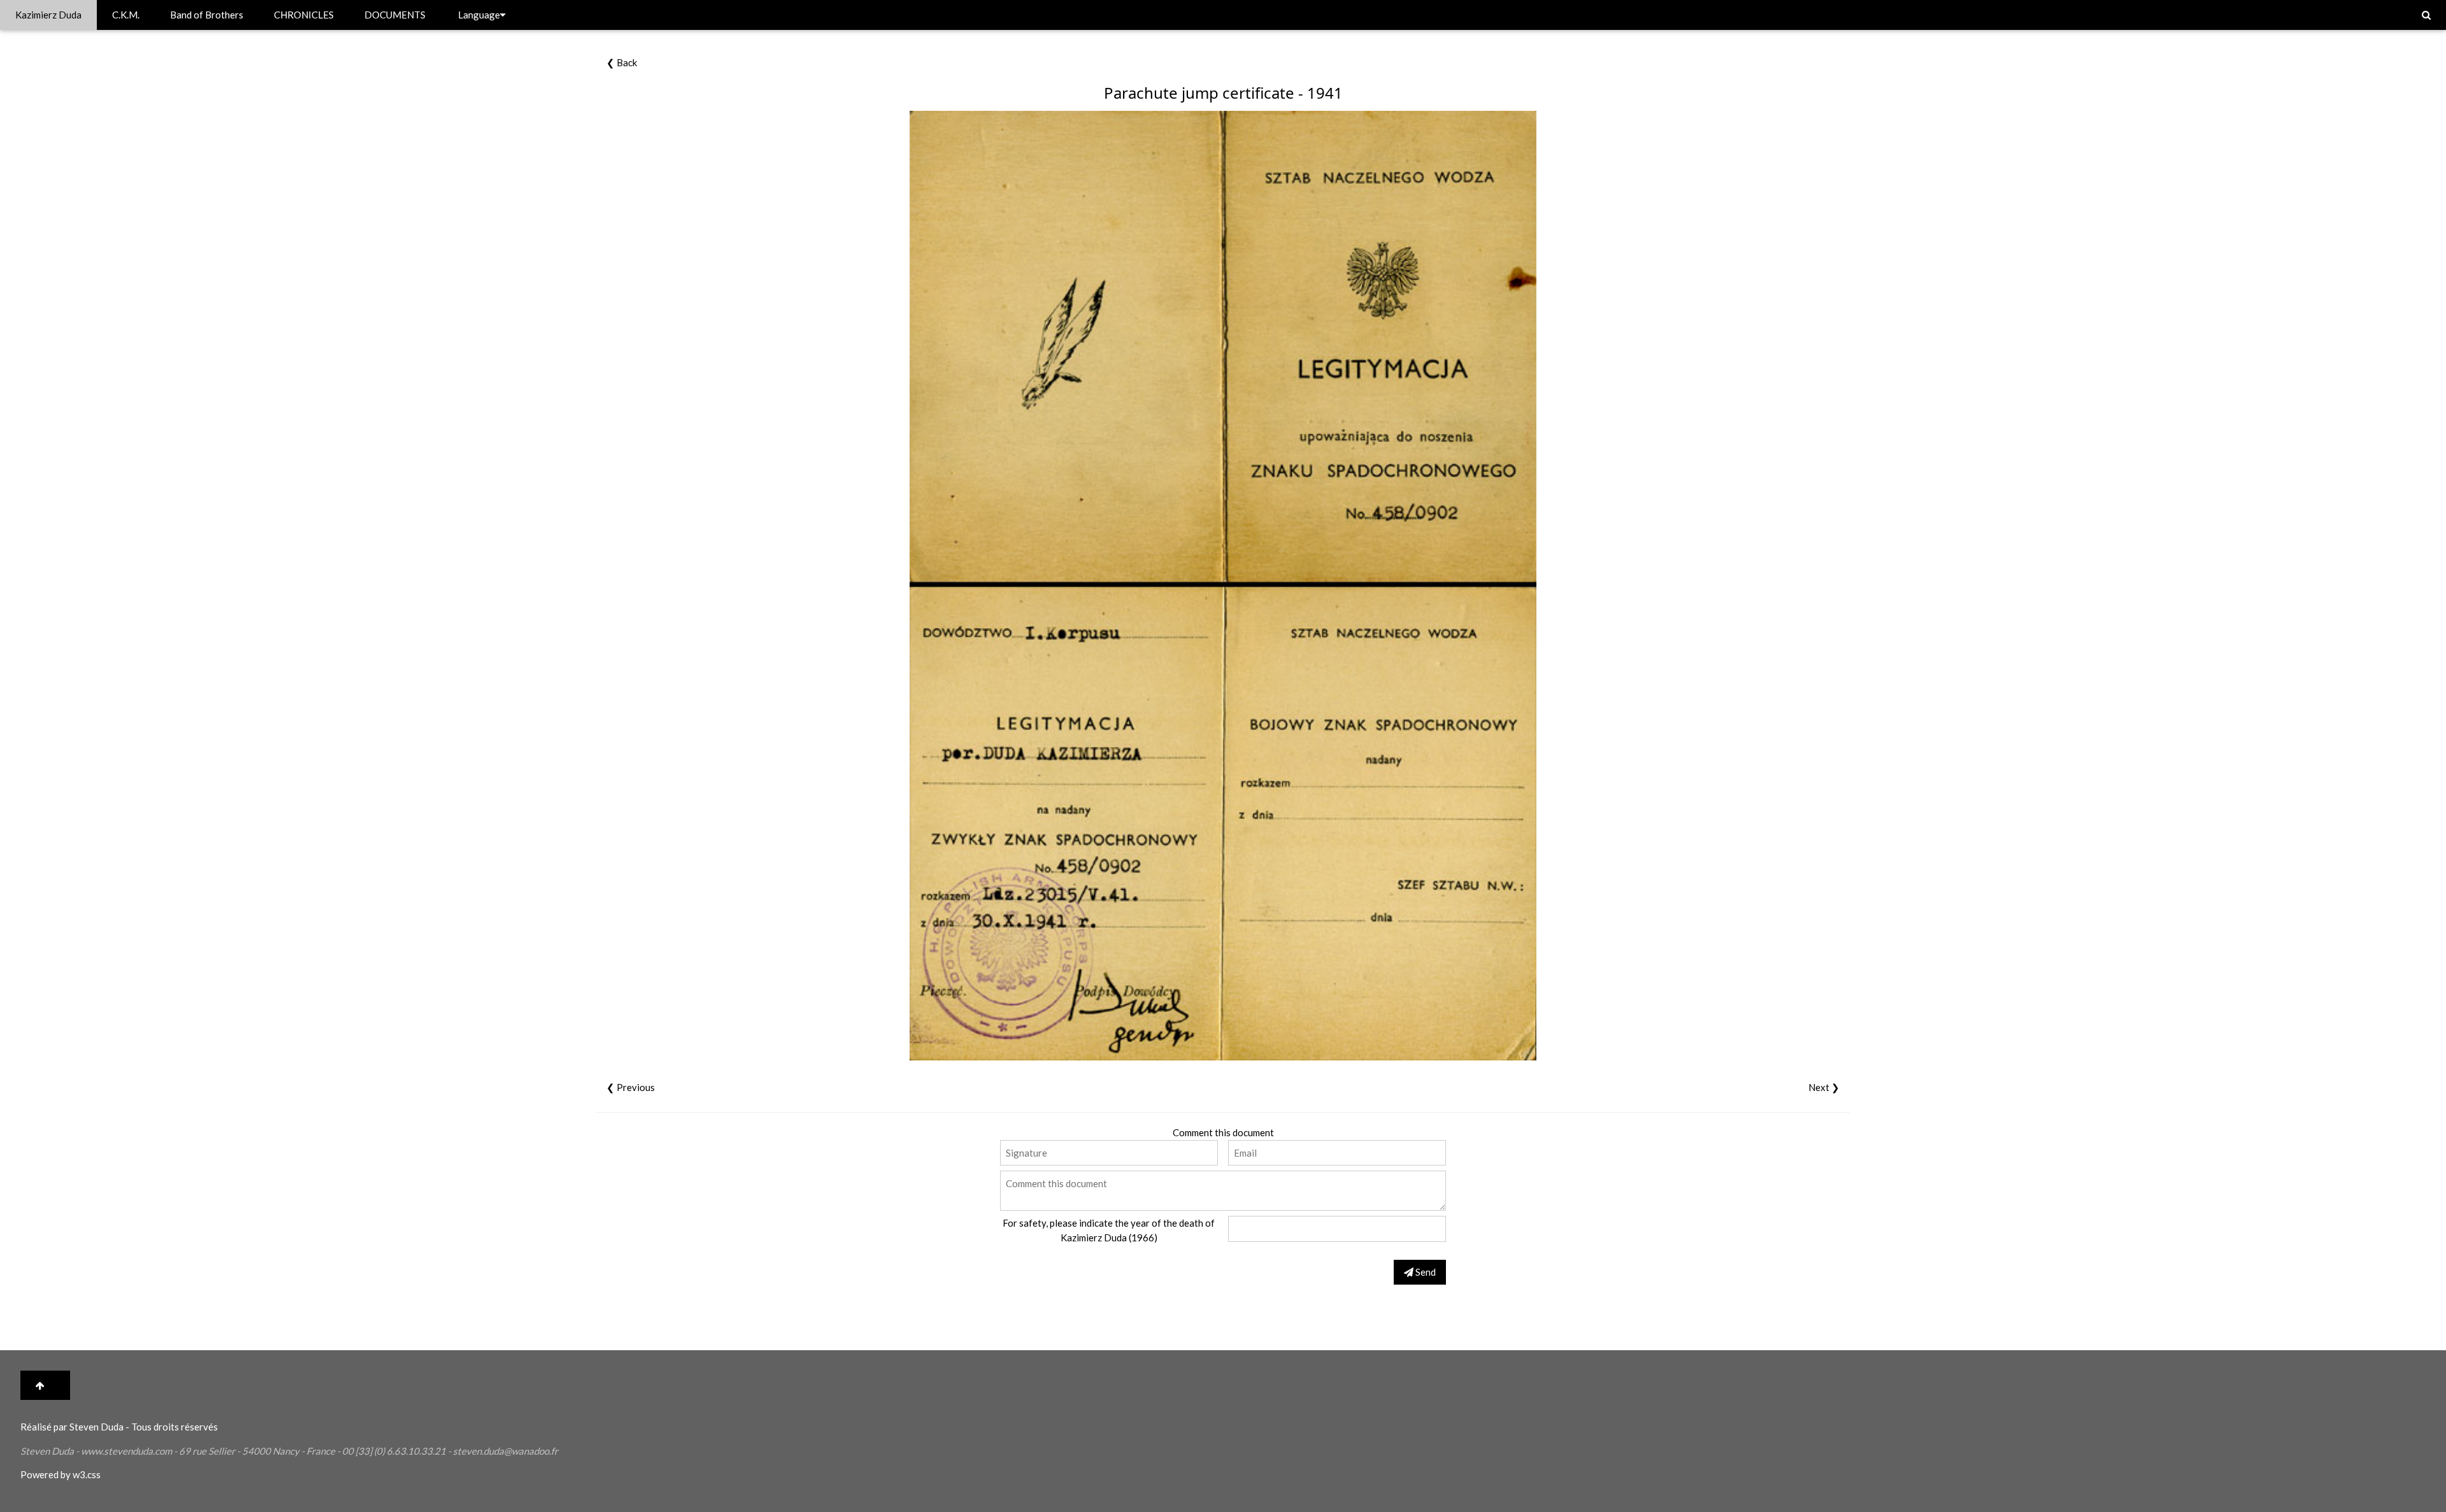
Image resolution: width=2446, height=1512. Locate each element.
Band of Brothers (207, 15)
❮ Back (622, 62)
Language (479, 15)
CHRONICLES (304, 15)
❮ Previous (631, 1087)
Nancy (286, 1451)
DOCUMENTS (395, 15)
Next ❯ (1824, 1087)
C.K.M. (126, 15)
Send (1425, 1272)
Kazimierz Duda (48, 15)
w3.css (87, 1474)
